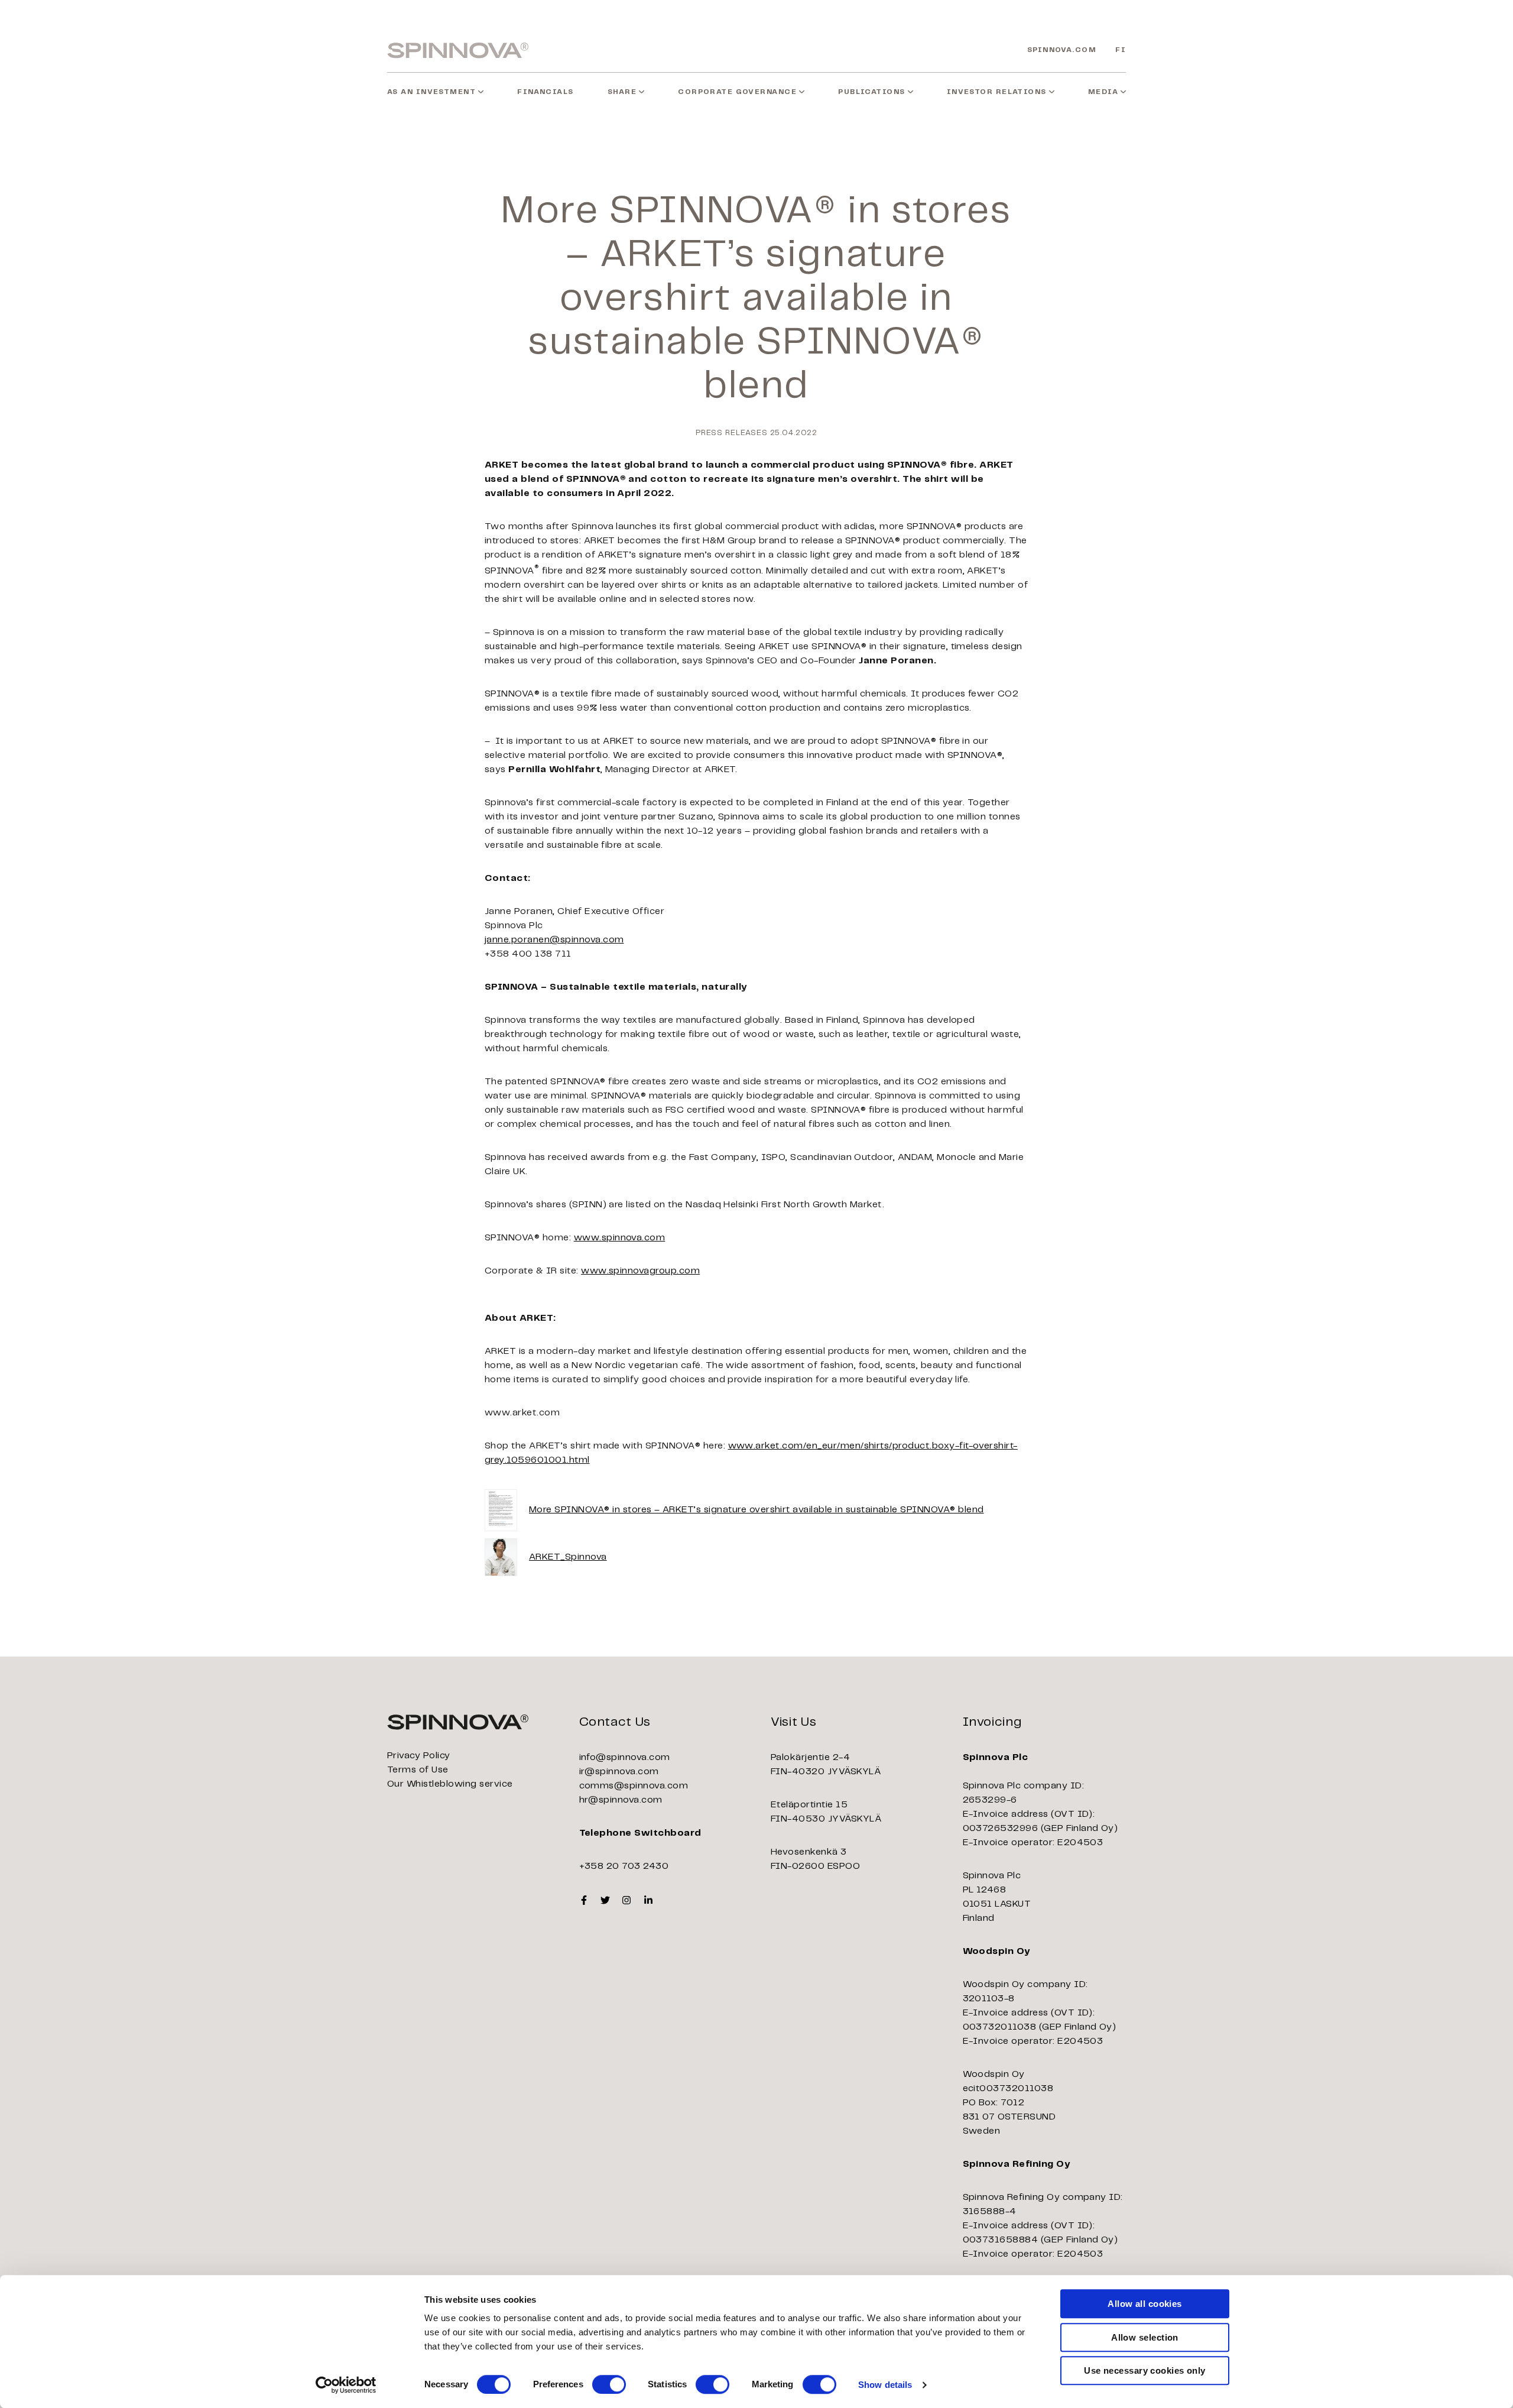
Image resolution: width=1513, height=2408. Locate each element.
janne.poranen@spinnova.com (554, 940)
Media (1103, 92)
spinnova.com (1062, 50)
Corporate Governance (737, 92)
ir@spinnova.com (619, 1772)
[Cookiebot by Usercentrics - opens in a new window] (346, 2385)
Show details (885, 2385)
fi (1121, 50)
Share (622, 92)
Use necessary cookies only (1145, 2370)
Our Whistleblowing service (450, 1784)
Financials (545, 92)
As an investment (431, 92)
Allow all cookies (1145, 2304)
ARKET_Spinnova (568, 1557)
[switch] (609, 2384)
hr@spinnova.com (621, 1800)
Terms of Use (418, 1770)
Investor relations (997, 92)
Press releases (732, 433)
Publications (871, 92)
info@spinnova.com (625, 1757)
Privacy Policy (419, 1756)
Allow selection (1145, 2337)
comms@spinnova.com (634, 1786)
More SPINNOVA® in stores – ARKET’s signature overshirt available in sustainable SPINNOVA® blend (756, 1510)
